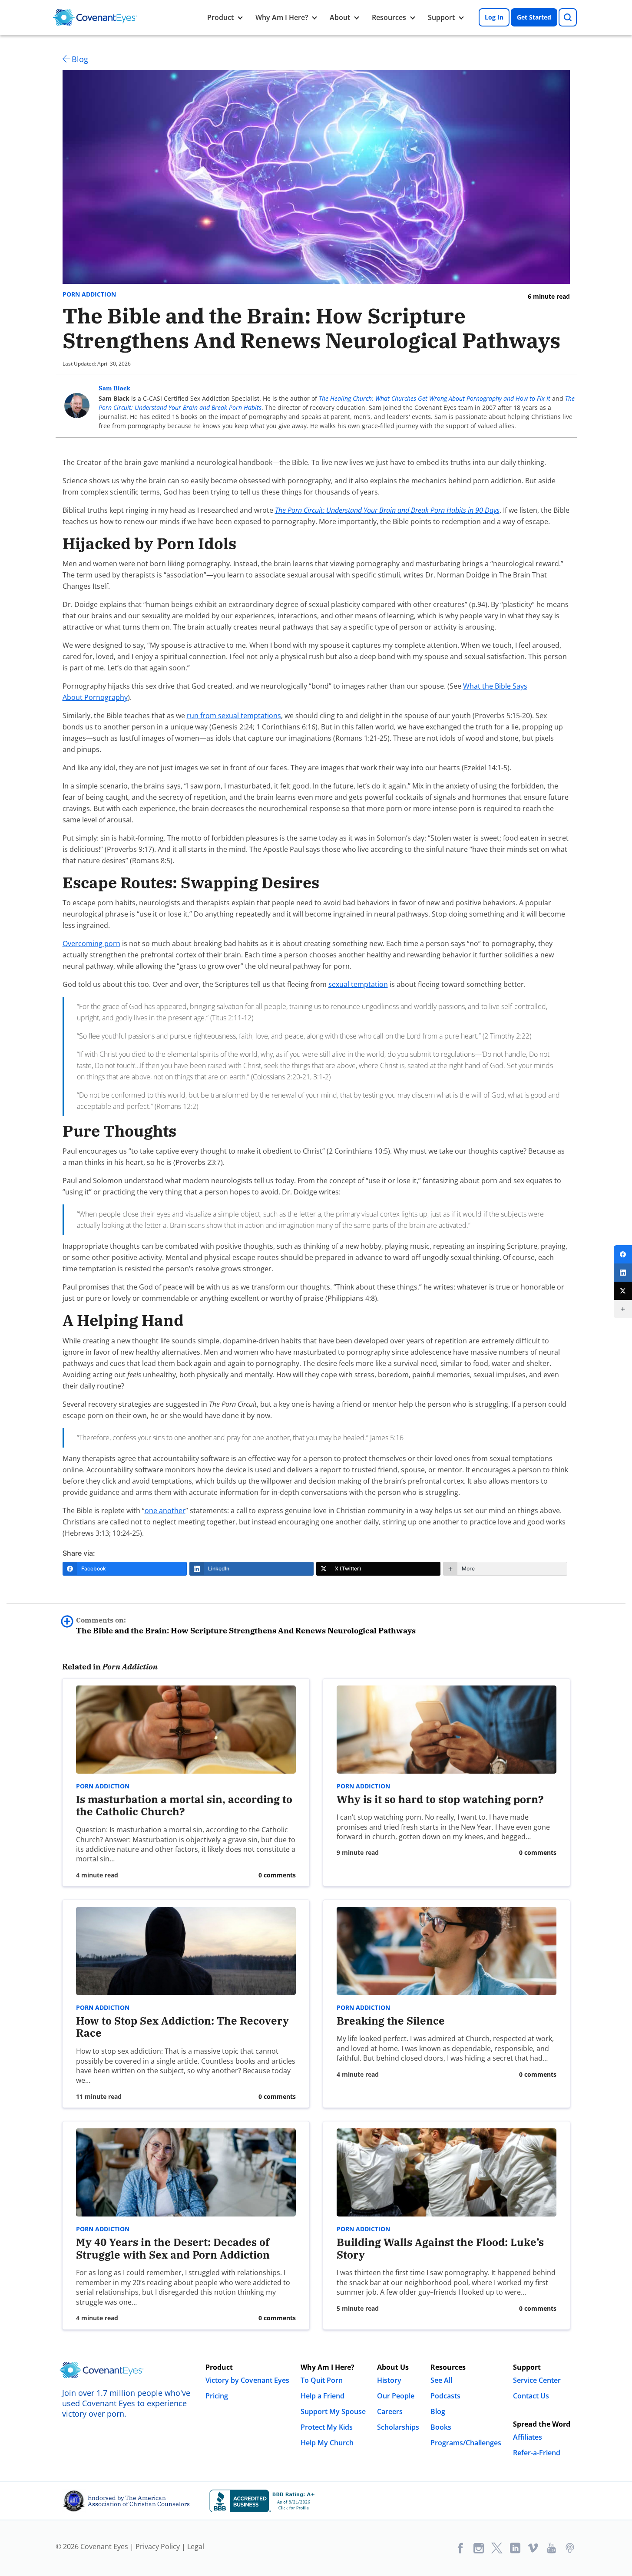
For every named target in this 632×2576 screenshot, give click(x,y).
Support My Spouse (333, 2411)
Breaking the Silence (391, 2021)
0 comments (277, 1875)
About (340, 17)
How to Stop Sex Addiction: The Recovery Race (182, 2027)
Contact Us (531, 2396)
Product (220, 17)
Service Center (537, 2380)
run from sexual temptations (234, 716)
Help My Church (327, 2443)
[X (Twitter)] (623, 1291)
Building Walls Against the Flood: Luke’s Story (440, 2248)
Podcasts (445, 2396)
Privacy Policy (158, 2546)
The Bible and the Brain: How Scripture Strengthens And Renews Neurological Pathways (246, 1626)
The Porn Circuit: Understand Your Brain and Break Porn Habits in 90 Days (387, 510)
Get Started (534, 17)
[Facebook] (623, 1254)
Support (441, 17)
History (389, 2380)
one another (165, 1511)
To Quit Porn (322, 2380)
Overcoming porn (91, 943)
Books (441, 2427)
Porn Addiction (89, 294)
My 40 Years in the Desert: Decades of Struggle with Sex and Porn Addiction (173, 2248)
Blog (80, 59)
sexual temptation (358, 984)
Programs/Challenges (466, 2443)
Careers (390, 2411)
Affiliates (528, 2437)
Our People (396, 2396)
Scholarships (398, 2427)
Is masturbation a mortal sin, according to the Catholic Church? (184, 1806)
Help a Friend (323, 2396)
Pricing (217, 2396)
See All (441, 2380)
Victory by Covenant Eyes (247, 2380)
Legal (196, 2546)
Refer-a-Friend (537, 2453)
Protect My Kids (327, 2427)
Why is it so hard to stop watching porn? (440, 1799)
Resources (389, 17)
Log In (494, 17)
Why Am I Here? (282, 17)
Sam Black (114, 388)
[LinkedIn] (623, 1273)
